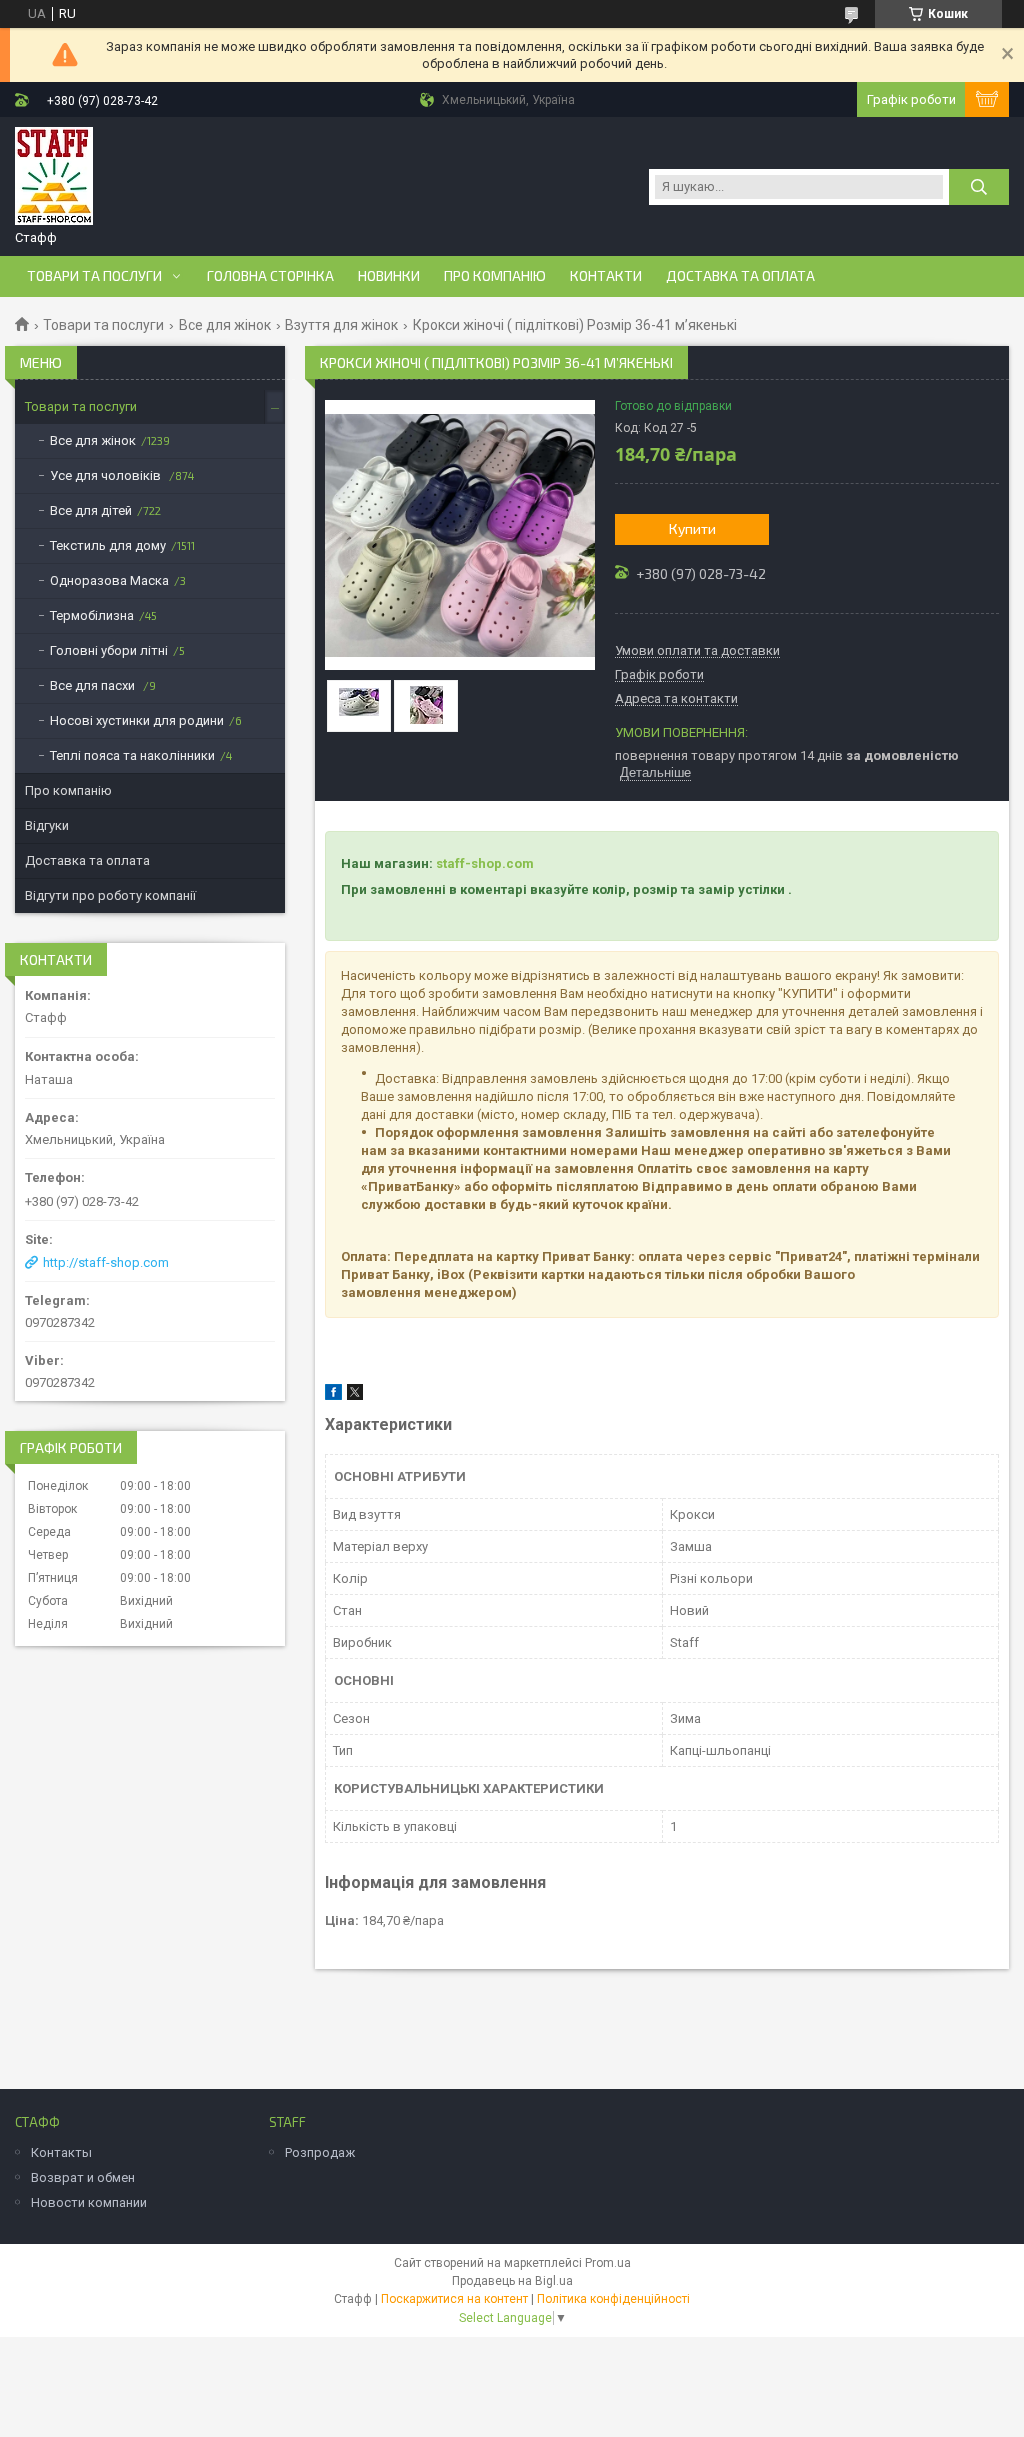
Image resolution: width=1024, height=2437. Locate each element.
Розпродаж (320, 2152)
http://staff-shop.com (106, 1262)
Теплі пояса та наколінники (132, 755)
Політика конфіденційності (613, 2299)
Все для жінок (225, 325)
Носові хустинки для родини (137, 720)
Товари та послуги (94, 276)
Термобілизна (92, 615)
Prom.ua (608, 2263)
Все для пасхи (94, 685)
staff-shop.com (485, 863)
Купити (692, 528)
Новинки (389, 276)
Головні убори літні (109, 650)
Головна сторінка (270, 276)
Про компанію (495, 276)
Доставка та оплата (740, 276)
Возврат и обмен (83, 2177)
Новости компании (89, 2202)
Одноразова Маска (109, 580)
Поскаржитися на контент (454, 2299)
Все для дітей (91, 510)
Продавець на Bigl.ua (512, 2281)
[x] (355, 1395)
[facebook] (333, 1395)
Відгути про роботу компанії (110, 895)
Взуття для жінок (341, 325)
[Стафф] (54, 177)
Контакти (606, 276)
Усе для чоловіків (107, 475)
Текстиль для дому (108, 545)
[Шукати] (979, 187)
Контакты (61, 2152)
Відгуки (47, 825)
